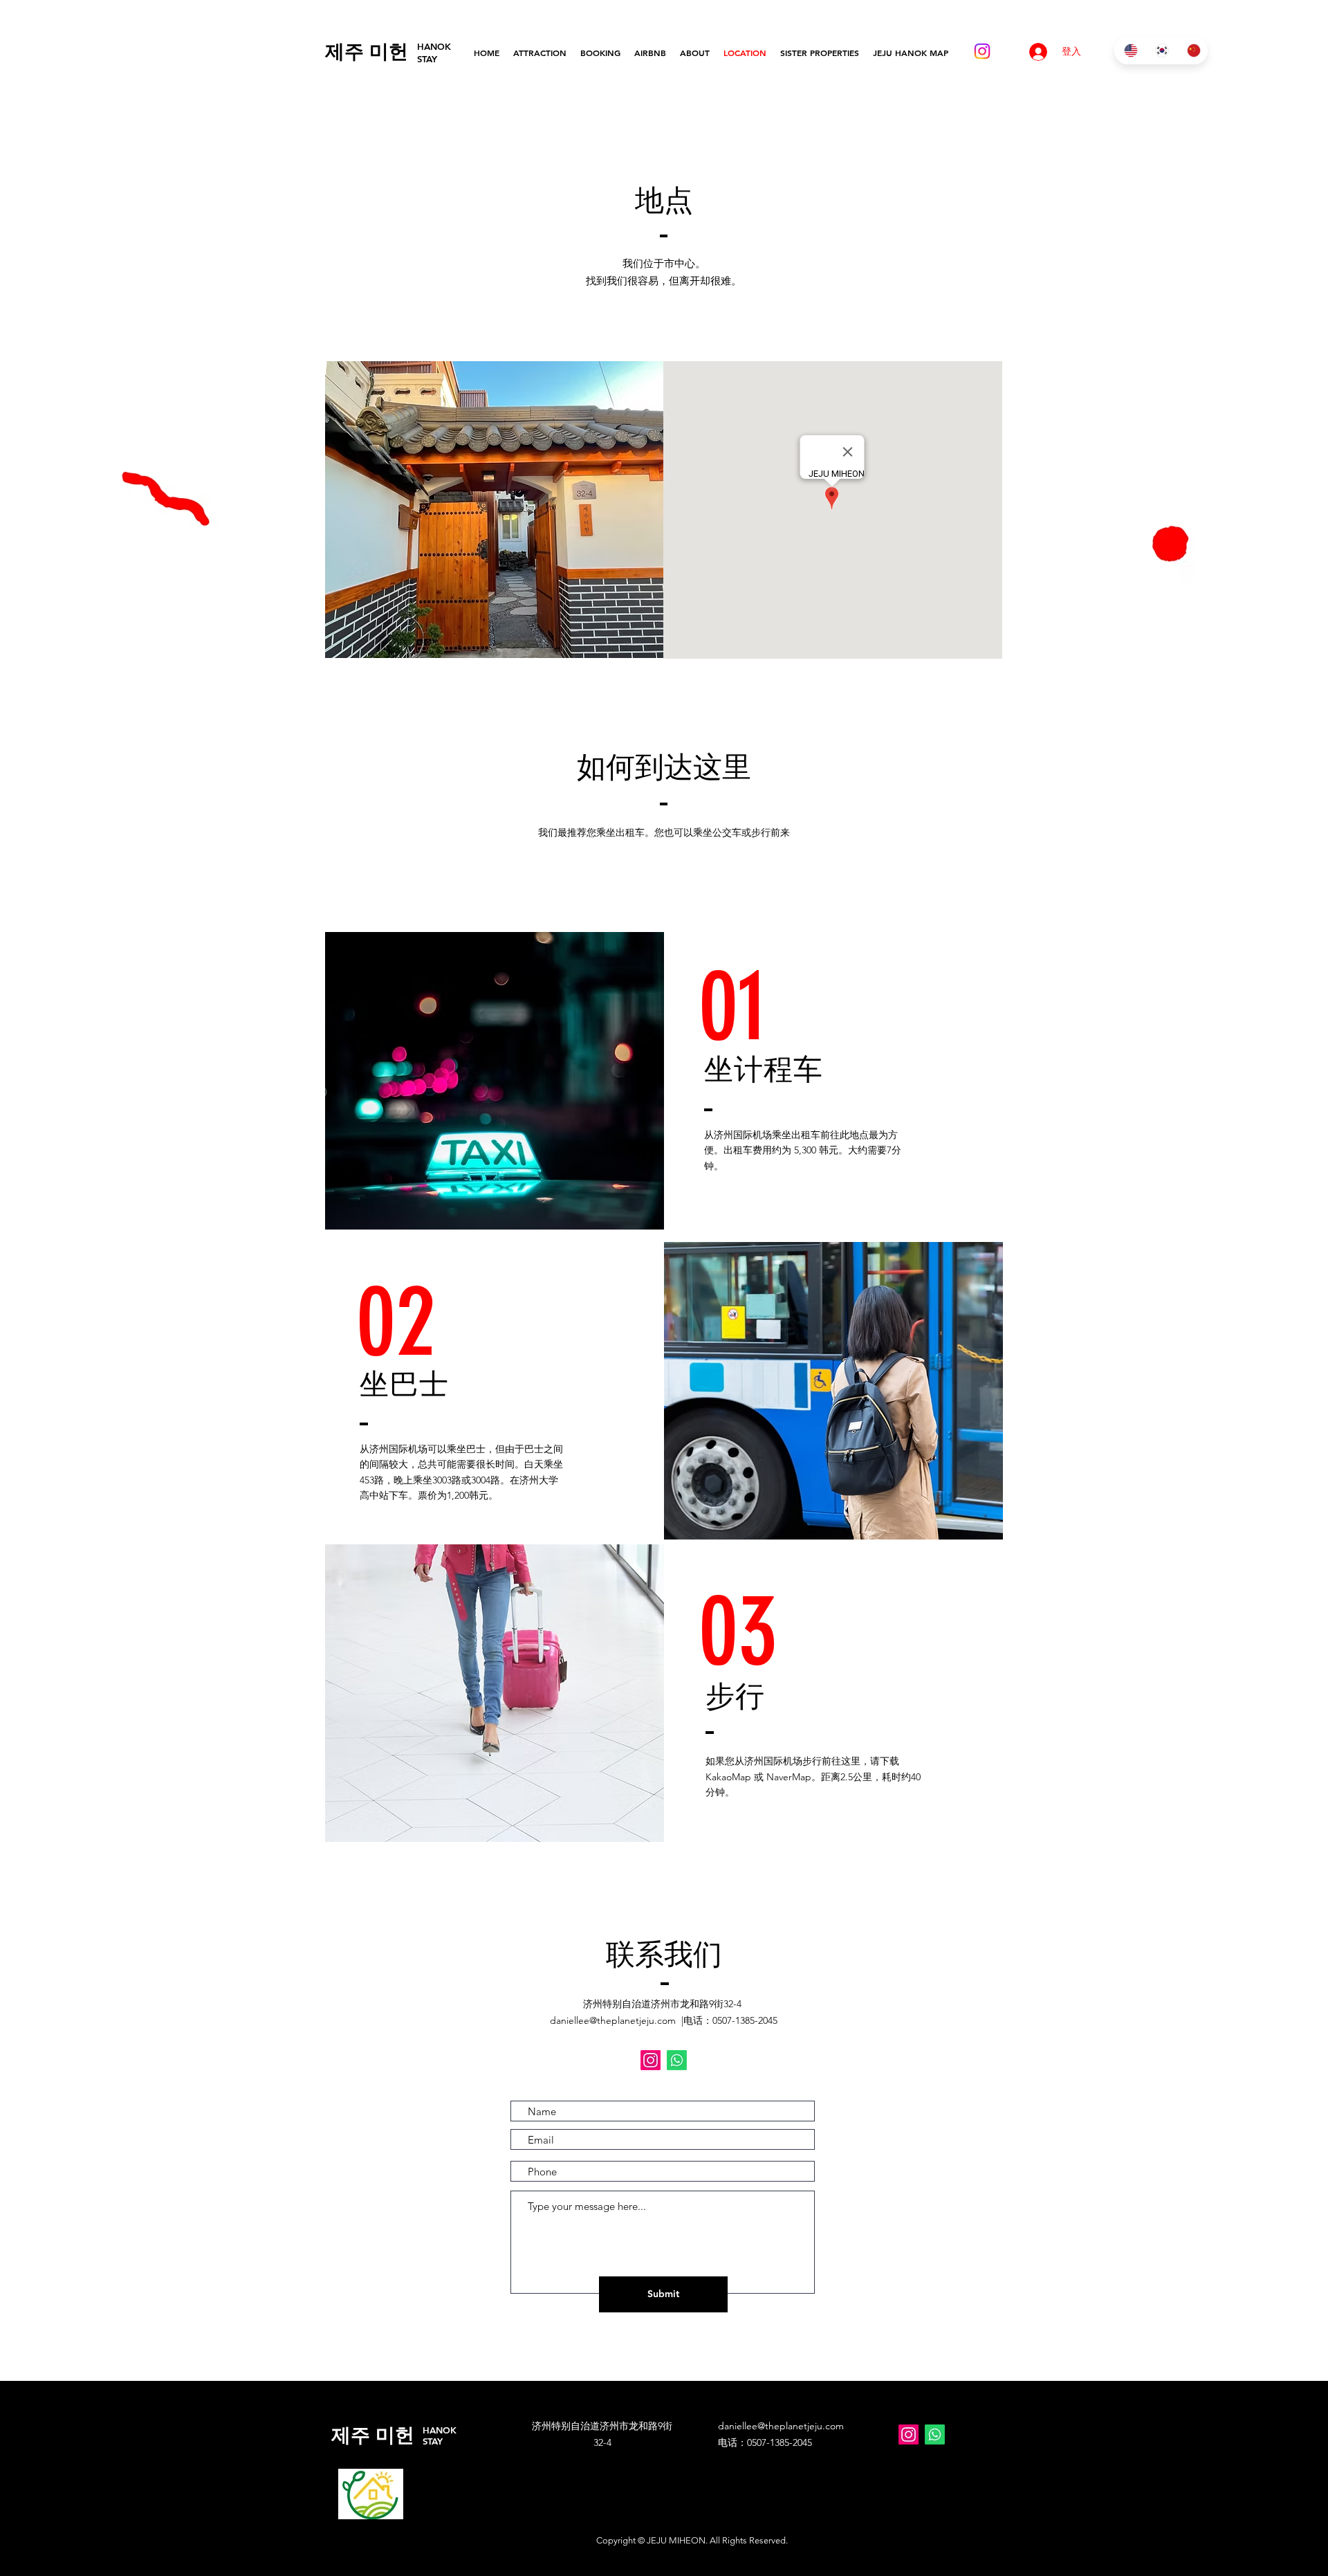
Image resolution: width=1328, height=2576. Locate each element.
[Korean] (1160, 51)
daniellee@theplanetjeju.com (613, 2020)
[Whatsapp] (677, 2060)
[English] (1129, 51)
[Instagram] (982, 51)
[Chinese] (1192, 51)
